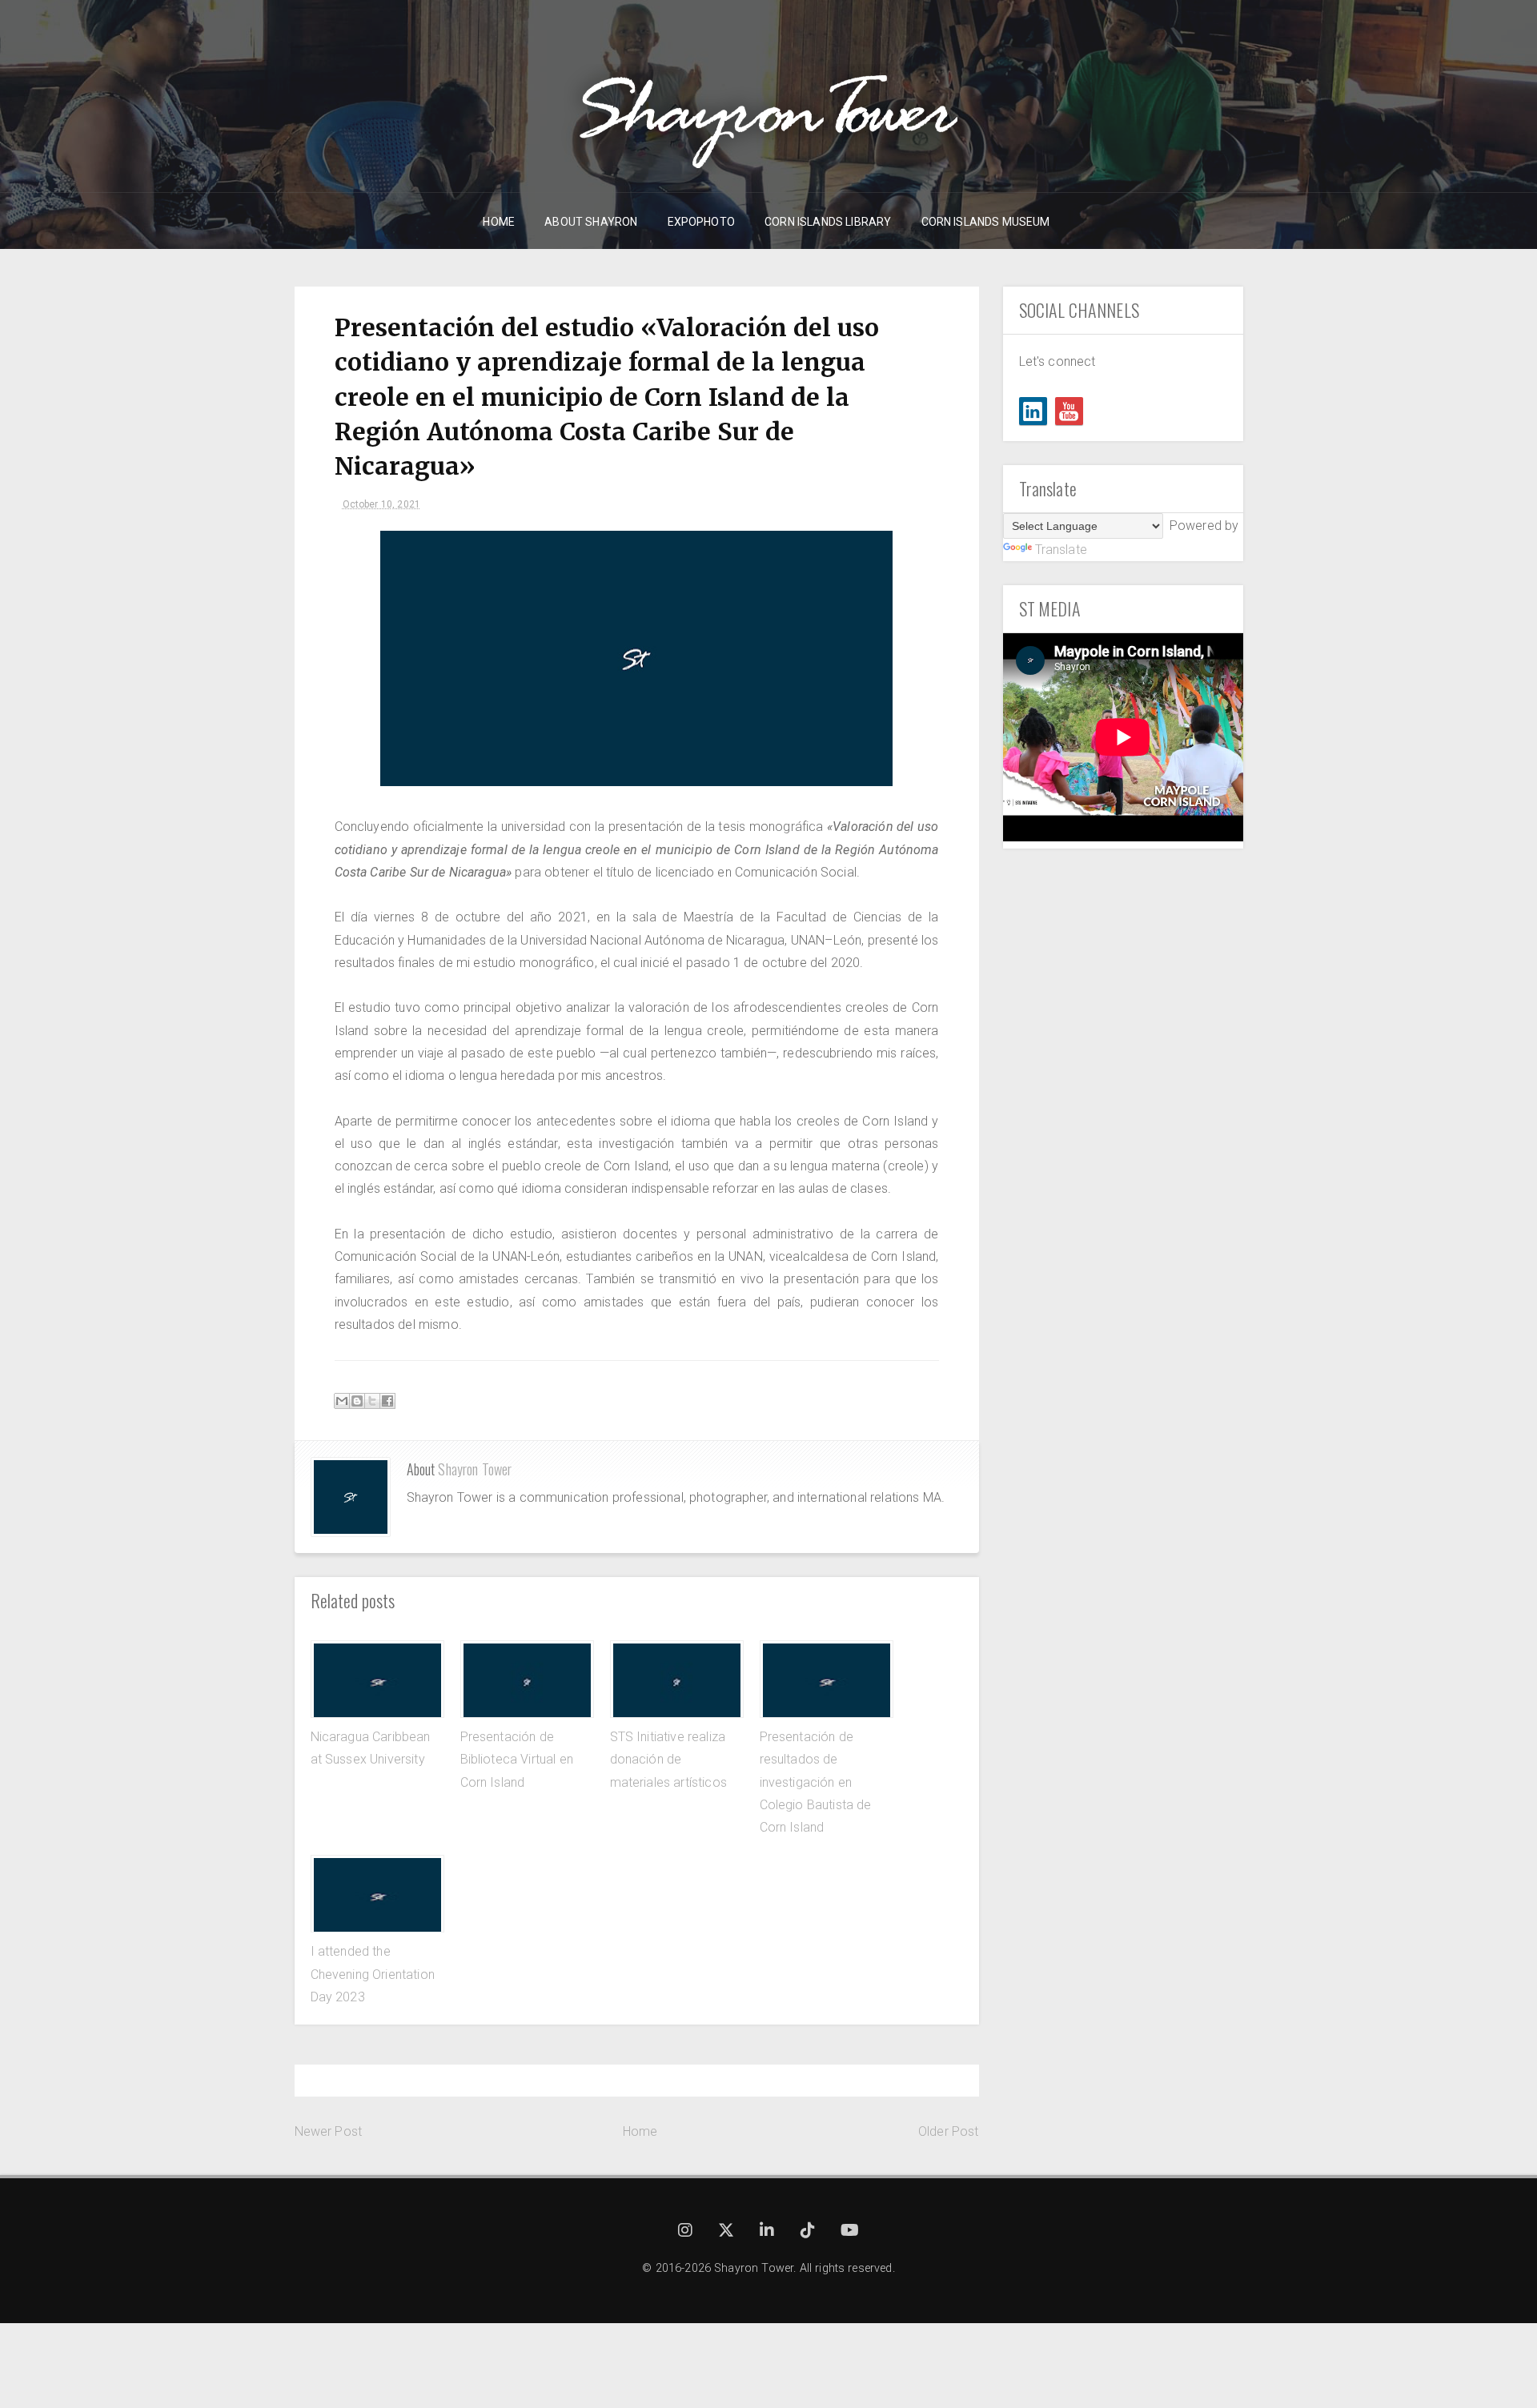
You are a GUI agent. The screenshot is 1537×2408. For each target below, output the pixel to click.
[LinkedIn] (768, 2232)
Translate (1061, 550)
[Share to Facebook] (387, 1401)
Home (640, 2131)
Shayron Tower (475, 1469)
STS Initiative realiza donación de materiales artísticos (668, 1760)
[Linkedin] (1033, 411)
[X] (728, 2232)
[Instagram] (687, 2232)
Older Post (949, 2131)
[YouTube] (1069, 411)
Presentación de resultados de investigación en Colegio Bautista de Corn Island (816, 1782)
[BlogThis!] (357, 1401)
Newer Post (329, 2131)
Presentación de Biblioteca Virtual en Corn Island (517, 1760)
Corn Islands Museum (986, 222)
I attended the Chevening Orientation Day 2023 (373, 1974)
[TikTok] (809, 2232)
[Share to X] (372, 1401)
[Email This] (342, 1401)
